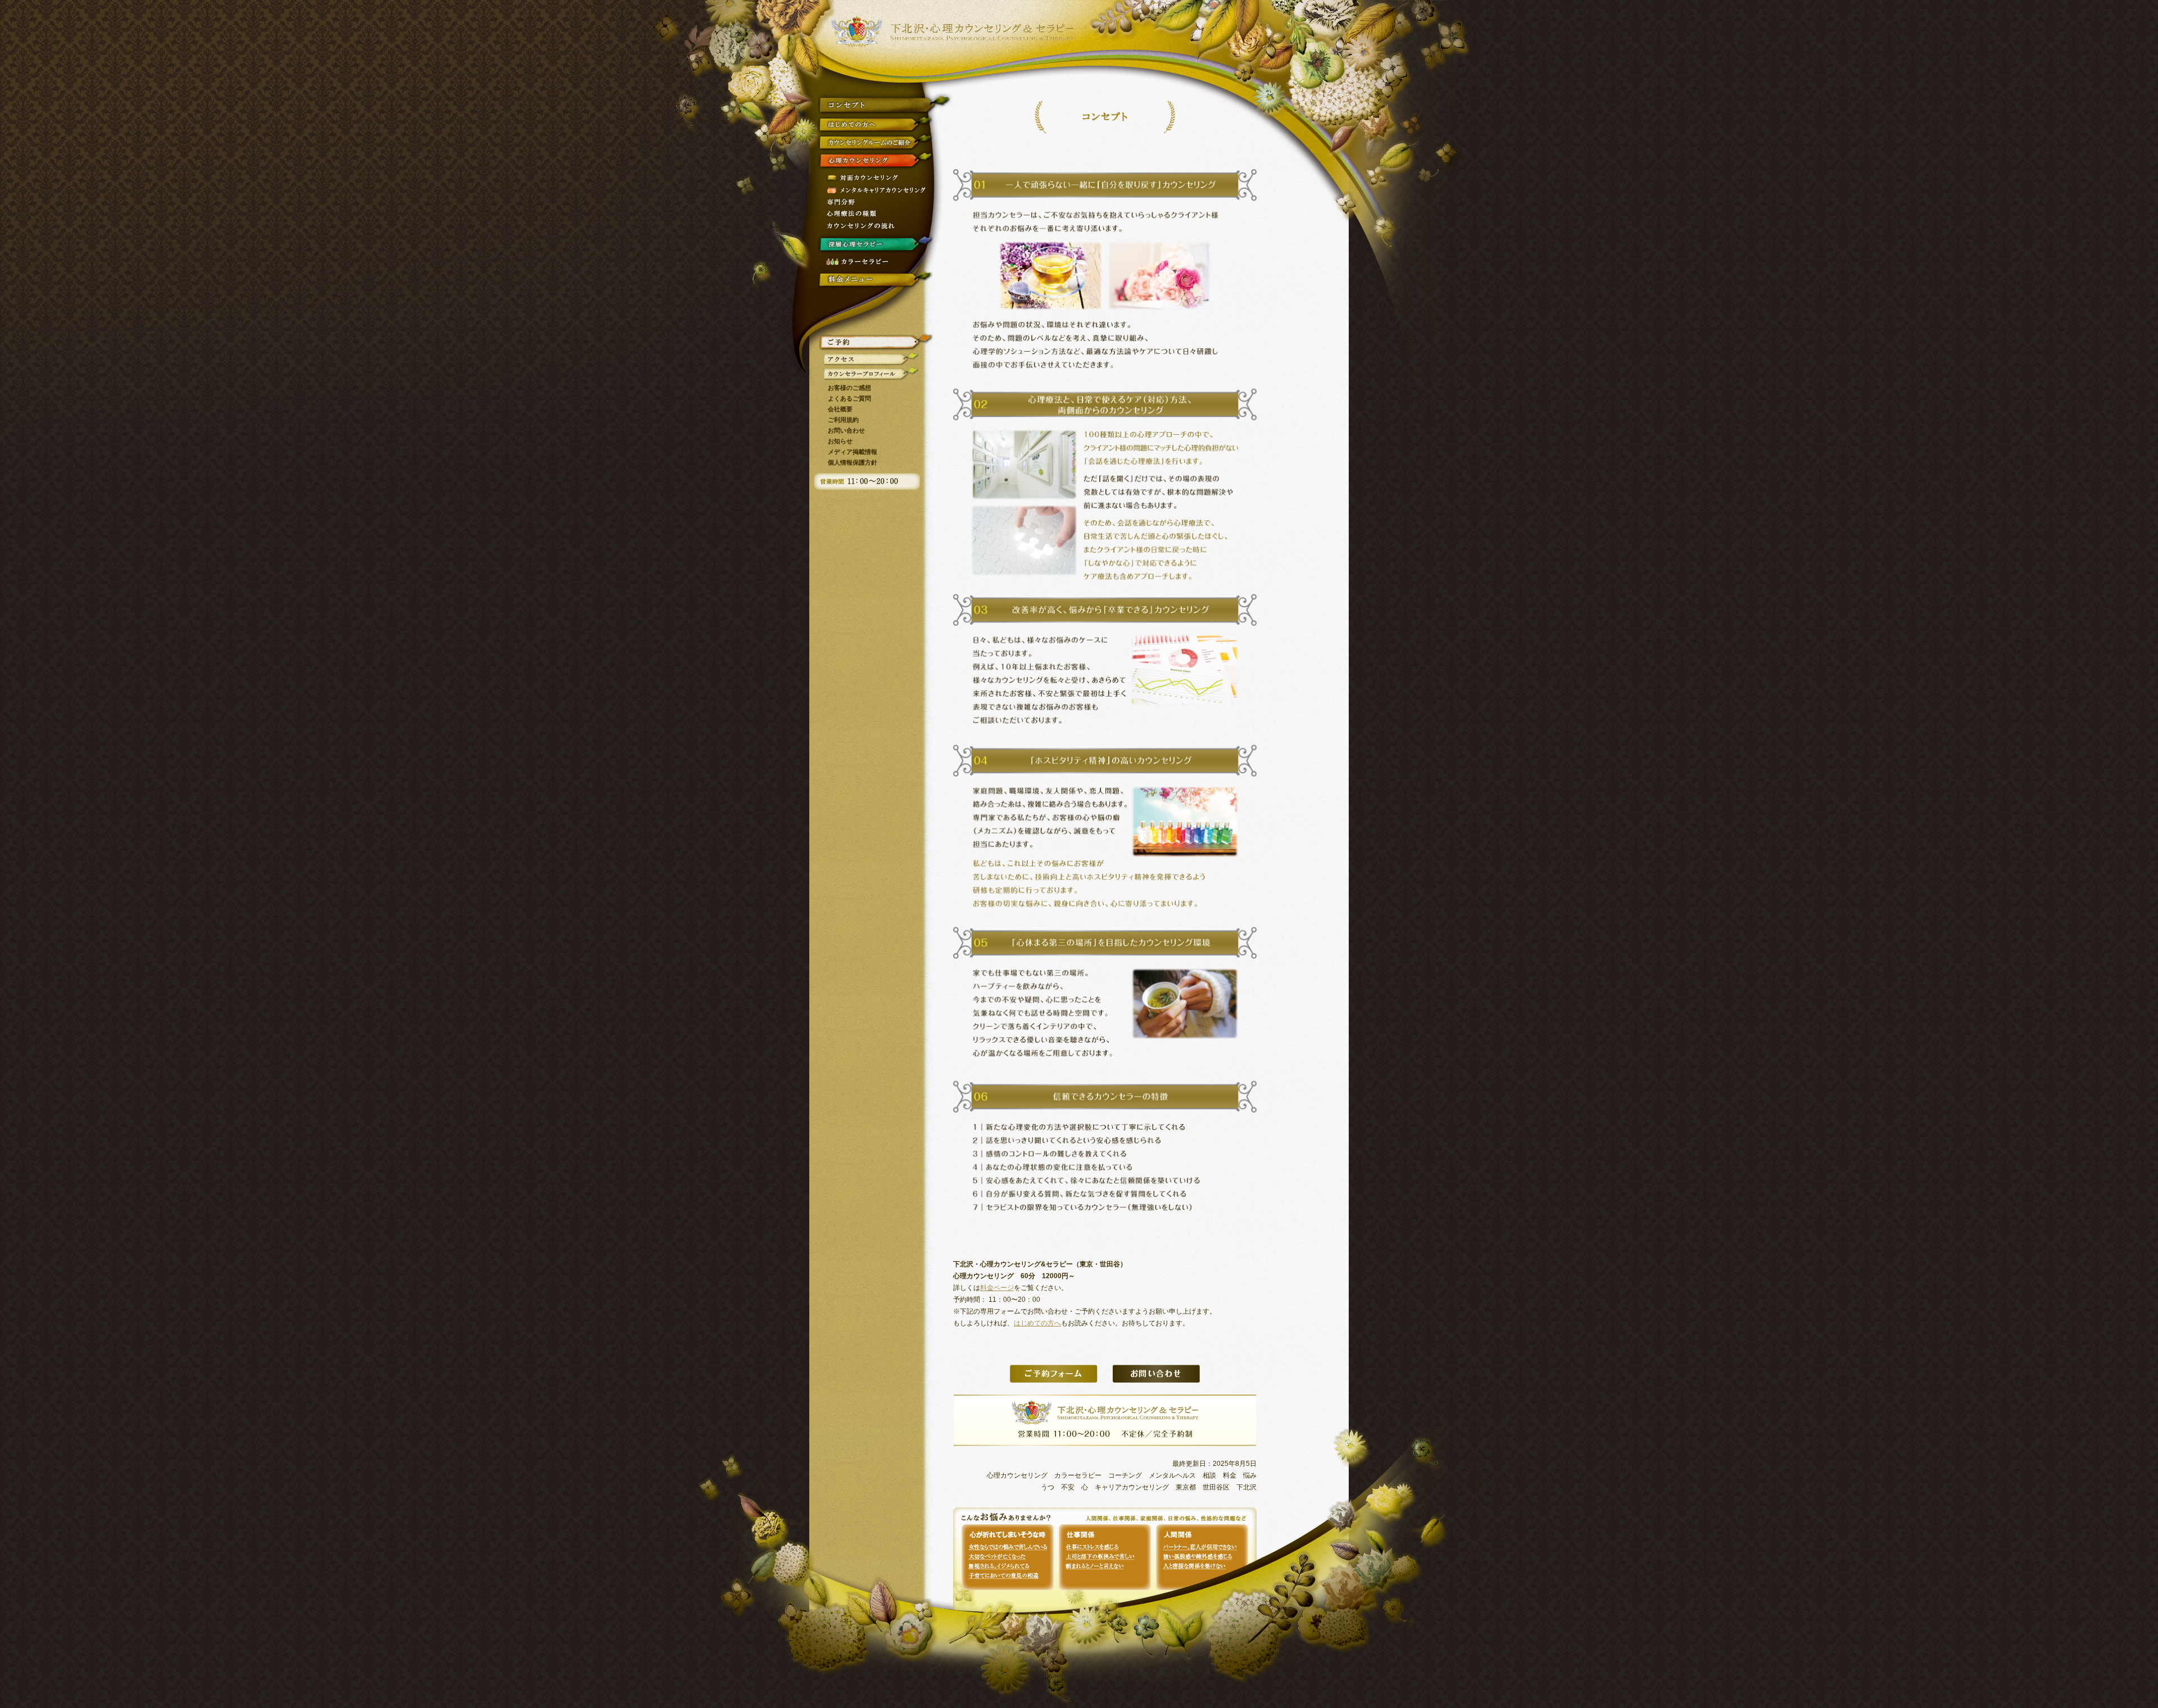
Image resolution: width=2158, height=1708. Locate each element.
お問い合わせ (846, 430)
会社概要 (840, 409)
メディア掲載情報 (853, 452)
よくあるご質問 (849, 398)
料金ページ (997, 1288)
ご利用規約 (843, 420)
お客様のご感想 (849, 388)
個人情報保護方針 (853, 462)
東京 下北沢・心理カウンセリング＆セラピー (952, 31)
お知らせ (840, 441)
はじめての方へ (1037, 1323)
